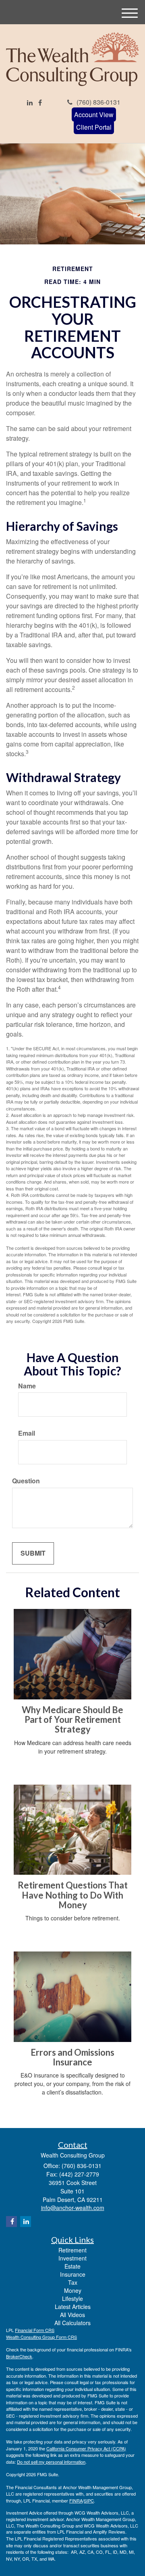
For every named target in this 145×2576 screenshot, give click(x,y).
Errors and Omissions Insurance (72, 2057)
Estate (72, 2266)
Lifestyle (72, 2298)
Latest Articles (73, 2307)
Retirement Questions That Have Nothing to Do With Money (73, 1895)
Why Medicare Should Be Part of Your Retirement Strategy (72, 1719)
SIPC (89, 2500)
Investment (72, 2258)
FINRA (76, 2500)
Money (73, 2290)
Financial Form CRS (35, 2330)
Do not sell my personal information (51, 2462)
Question (26, 1481)
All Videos (72, 2315)
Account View (94, 115)
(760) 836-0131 (98, 102)
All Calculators (72, 2323)
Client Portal (94, 127)
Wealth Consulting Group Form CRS (41, 2337)
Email (27, 1433)
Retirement (72, 2250)
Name (27, 1386)
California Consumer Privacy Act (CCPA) (86, 2448)
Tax (73, 2282)
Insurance (73, 2274)
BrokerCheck (19, 2356)
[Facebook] (40, 103)
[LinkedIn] (30, 103)
